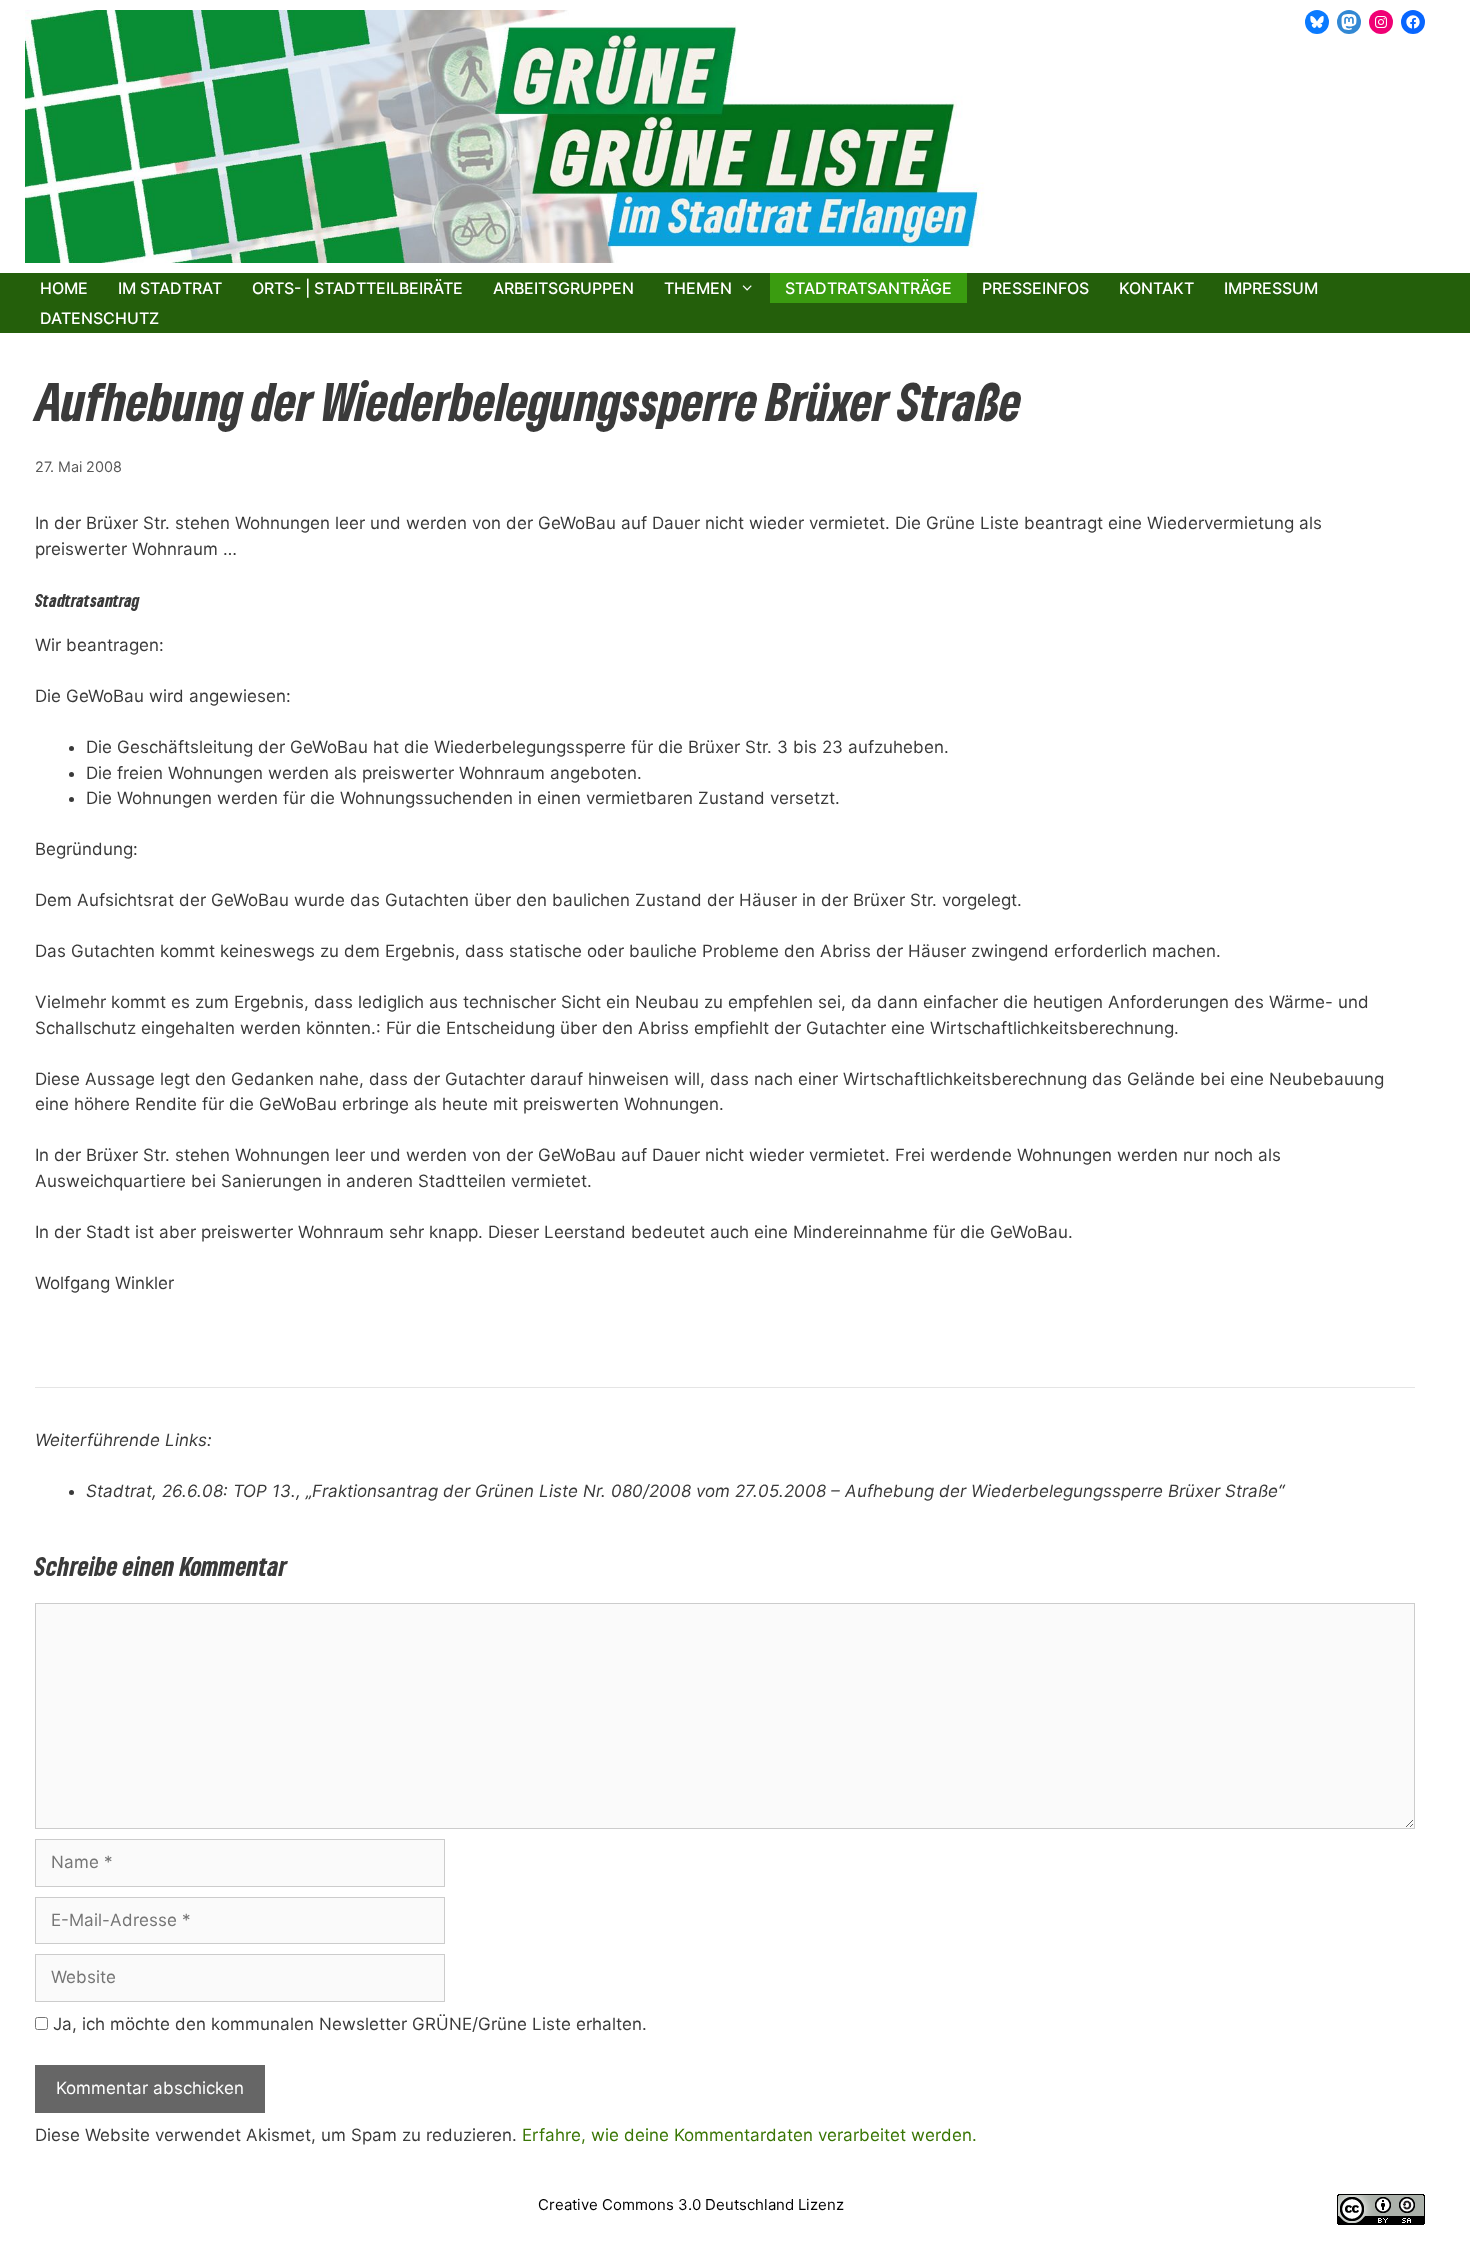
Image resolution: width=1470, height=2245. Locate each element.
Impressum (1271, 288)
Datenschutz (99, 318)
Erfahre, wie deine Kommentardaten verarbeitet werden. (749, 2135)
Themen (698, 288)
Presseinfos (1035, 288)
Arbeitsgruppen (563, 288)
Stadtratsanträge (868, 288)
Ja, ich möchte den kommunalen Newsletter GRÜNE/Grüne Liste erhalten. (347, 2024)
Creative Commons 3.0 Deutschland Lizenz (691, 2204)
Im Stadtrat (170, 288)
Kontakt (1156, 288)
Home (64, 288)
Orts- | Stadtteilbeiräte (357, 288)
